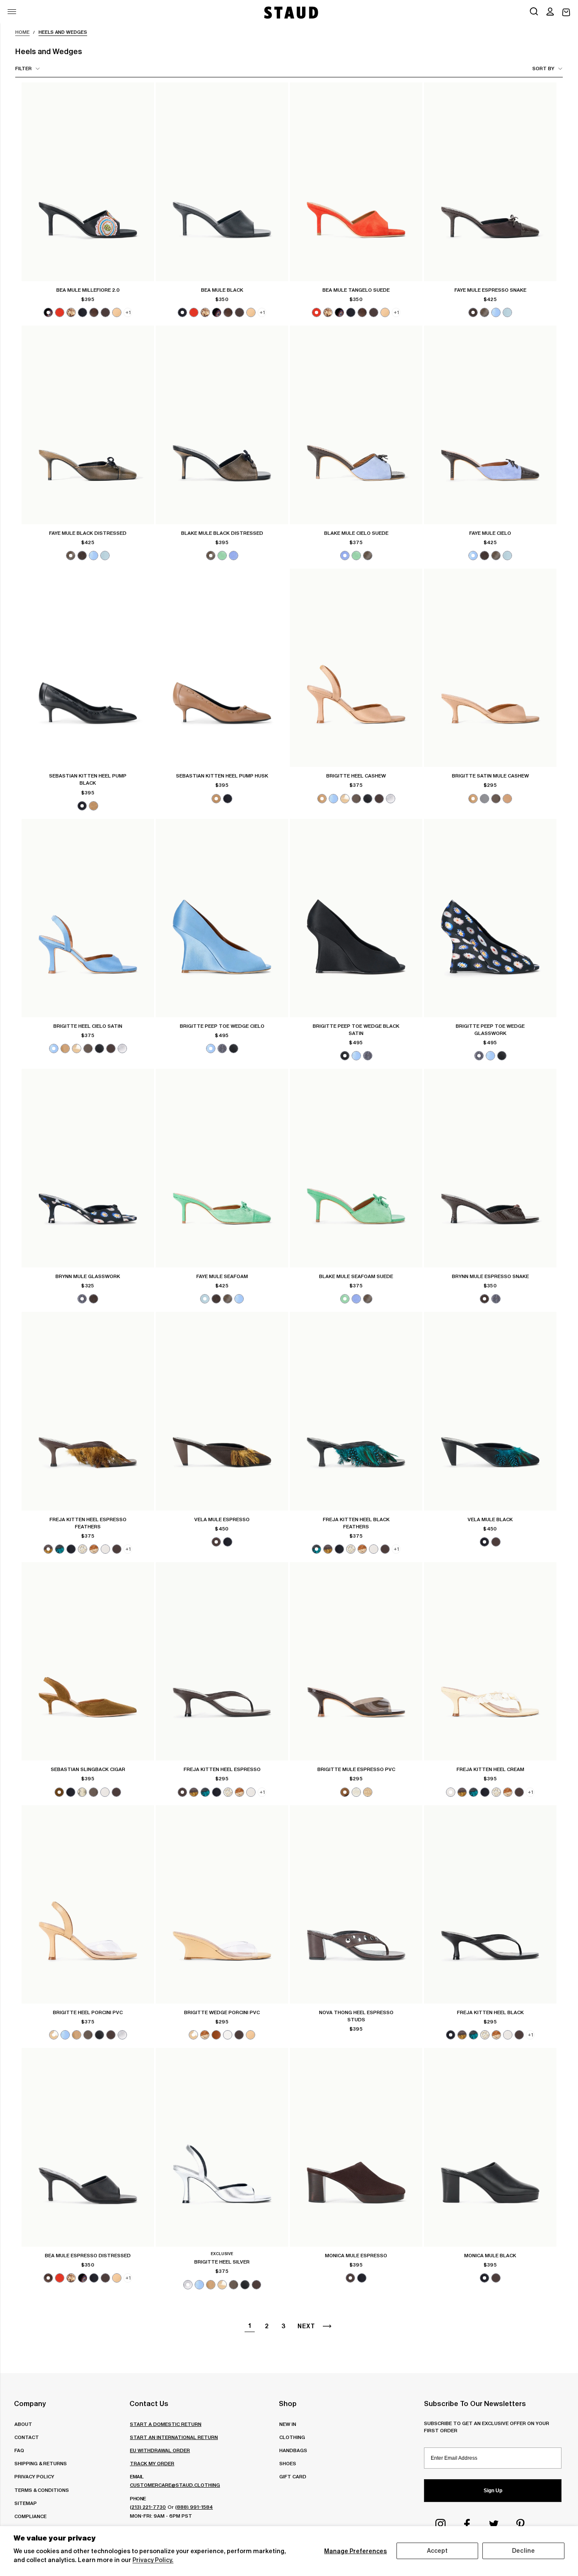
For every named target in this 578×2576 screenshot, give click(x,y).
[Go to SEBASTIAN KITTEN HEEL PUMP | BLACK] (88, 668)
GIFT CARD (293, 2476)
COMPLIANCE (30, 2516)
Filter (23, 68)
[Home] (290, 12)
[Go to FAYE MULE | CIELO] (490, 425)
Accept (438, 2551)
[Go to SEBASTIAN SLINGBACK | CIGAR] (88, 1662)
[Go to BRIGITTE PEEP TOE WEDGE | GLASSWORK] (490, 918)
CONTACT (27, 2437)
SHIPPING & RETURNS (41, 2463)
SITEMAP (26, 2503)
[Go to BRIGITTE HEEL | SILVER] (222, 2147)
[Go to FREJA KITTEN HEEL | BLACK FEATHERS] (356, 1411)
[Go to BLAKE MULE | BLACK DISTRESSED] (222, 425)
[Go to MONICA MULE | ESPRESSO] (356, 2147)
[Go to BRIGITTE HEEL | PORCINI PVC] (88, 1905)
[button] (550, 12)
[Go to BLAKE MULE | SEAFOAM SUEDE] (356, 1168)
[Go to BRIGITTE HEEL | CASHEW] (356, 668)
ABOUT (23, 2424)
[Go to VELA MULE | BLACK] (490, 1411)
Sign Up (493, 2491)
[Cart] (566, 12)
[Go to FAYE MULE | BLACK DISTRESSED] (88, 425)
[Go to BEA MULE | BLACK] (222, 182)
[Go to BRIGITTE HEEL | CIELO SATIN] (88, 918)
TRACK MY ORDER (152, 2463)
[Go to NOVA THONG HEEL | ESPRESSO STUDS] (356, 1905)
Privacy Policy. (153, 2560)
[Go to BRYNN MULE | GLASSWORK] (88, 1168)
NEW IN (288, 2424)
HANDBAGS (293, 2450)
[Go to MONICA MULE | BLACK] (490, 2147)
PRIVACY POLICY (34, 2476)
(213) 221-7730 (148, 2507)
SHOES (288, 2463)
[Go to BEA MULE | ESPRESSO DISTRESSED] (88, 2147)
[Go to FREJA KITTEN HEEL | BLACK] (490, 1905)
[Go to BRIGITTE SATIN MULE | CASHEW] (490, 668)
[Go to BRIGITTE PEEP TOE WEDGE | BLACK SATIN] (356, 918)
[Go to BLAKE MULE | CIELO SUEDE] (356, 425)
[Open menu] (12, 12)
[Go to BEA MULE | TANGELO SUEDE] (356, 182)
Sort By (543, 68)
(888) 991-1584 (194, 2507)
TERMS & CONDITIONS (42, 2490)
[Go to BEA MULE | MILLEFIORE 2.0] (88, 182)
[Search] (534, 12)
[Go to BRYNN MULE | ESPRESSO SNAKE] (490, 1168)
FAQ (19, 2450)
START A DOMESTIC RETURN (166, 2424)
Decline (523, 2551)
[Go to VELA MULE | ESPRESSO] (222, 1411)
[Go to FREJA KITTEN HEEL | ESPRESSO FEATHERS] (88, 1411)
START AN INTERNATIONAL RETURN (174, 2437)
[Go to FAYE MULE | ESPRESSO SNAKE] (490, 182)
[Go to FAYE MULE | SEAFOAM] (222, 1168)
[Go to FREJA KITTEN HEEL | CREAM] (490, 1662)
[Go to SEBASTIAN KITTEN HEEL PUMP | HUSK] (222, 668)
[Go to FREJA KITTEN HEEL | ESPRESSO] (222, 1662)
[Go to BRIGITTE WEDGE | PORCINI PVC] (222, 1905)
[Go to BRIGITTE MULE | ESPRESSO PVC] (356, 1662)
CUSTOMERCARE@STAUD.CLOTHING (175, 2485)
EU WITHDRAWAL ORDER (160, 2450)
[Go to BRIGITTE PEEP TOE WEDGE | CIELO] (222, 918)
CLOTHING (292, 2437)
